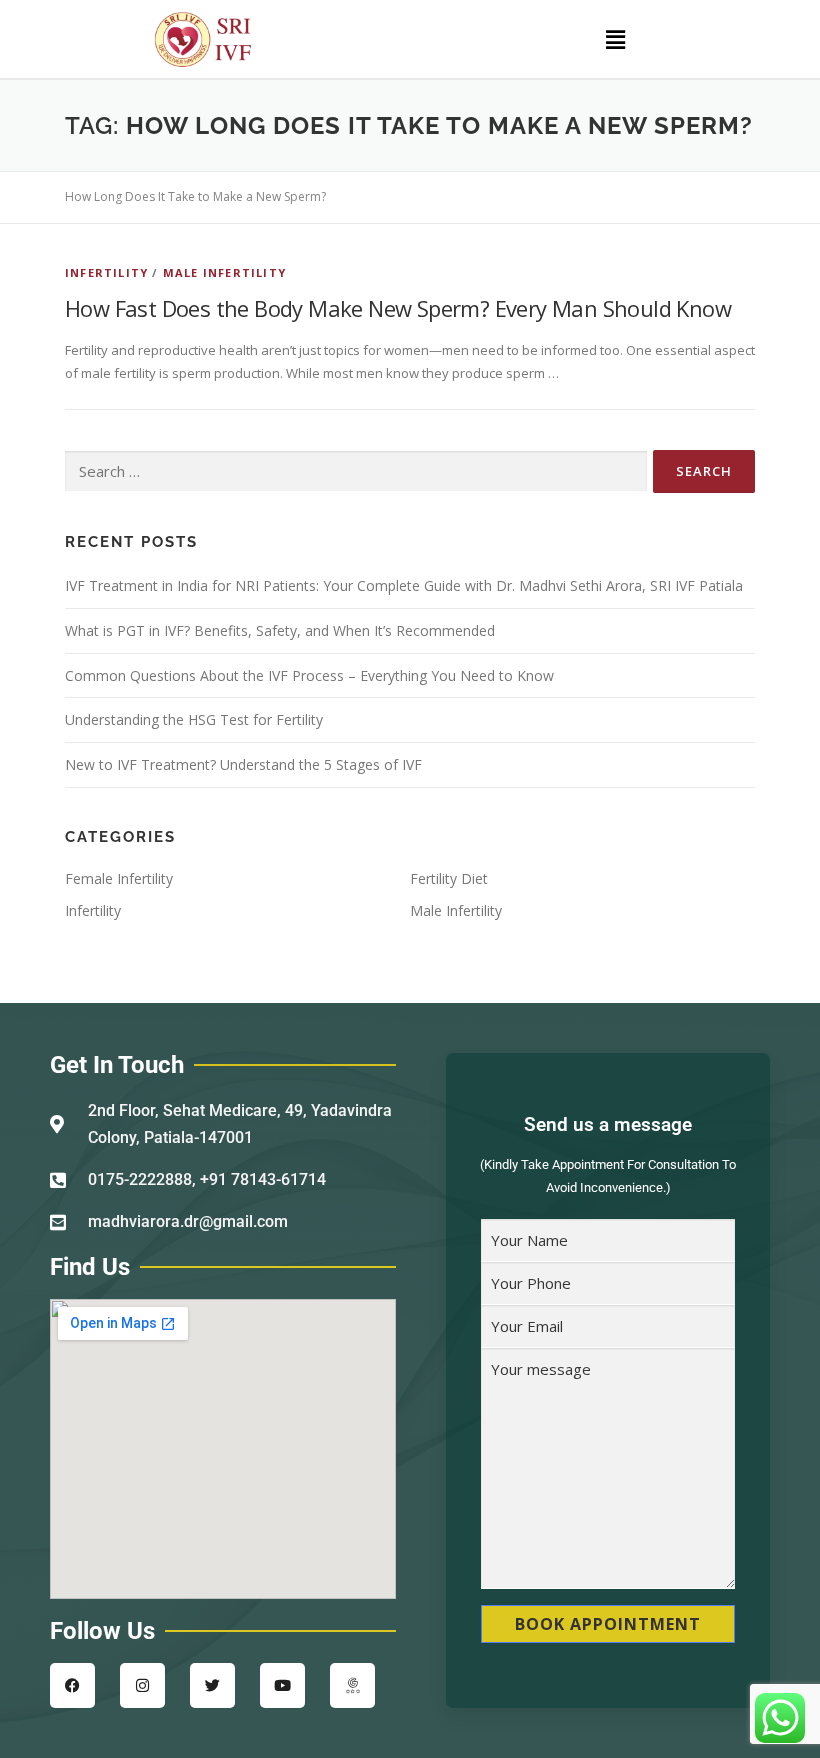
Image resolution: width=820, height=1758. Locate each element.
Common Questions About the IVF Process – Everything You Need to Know (309, 675)
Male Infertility (224, 272)
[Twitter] (212, 1685)
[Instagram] (142, 1685)
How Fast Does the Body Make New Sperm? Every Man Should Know (398, 308)
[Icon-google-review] (352, 1685)
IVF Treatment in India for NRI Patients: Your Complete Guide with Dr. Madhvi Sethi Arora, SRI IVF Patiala (404, 585)
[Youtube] (282, 1685)
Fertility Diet (449, 878)
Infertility (106, 272)
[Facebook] (72, 1685)
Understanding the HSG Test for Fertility (194, 719)
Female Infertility (119, 878)
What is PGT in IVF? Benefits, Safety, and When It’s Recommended (280, 630)
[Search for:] (356, 472)
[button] (615, 39)
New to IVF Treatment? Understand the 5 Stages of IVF (243, 764)
